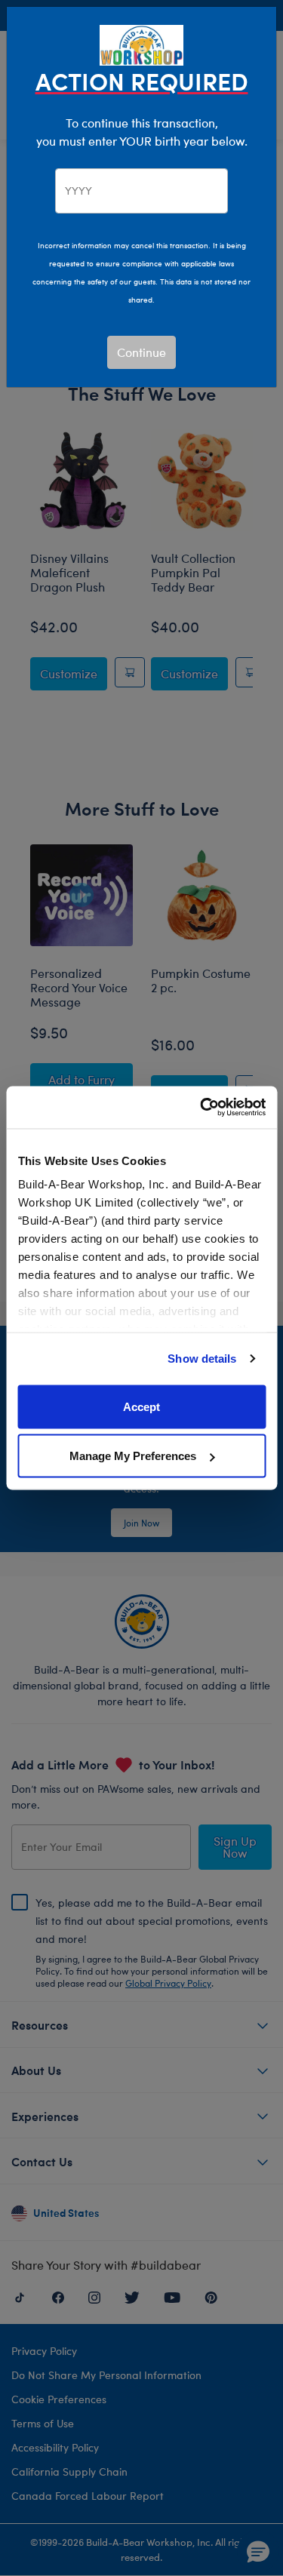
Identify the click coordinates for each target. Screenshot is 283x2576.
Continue (141, 352)
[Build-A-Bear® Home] (142, 43)
